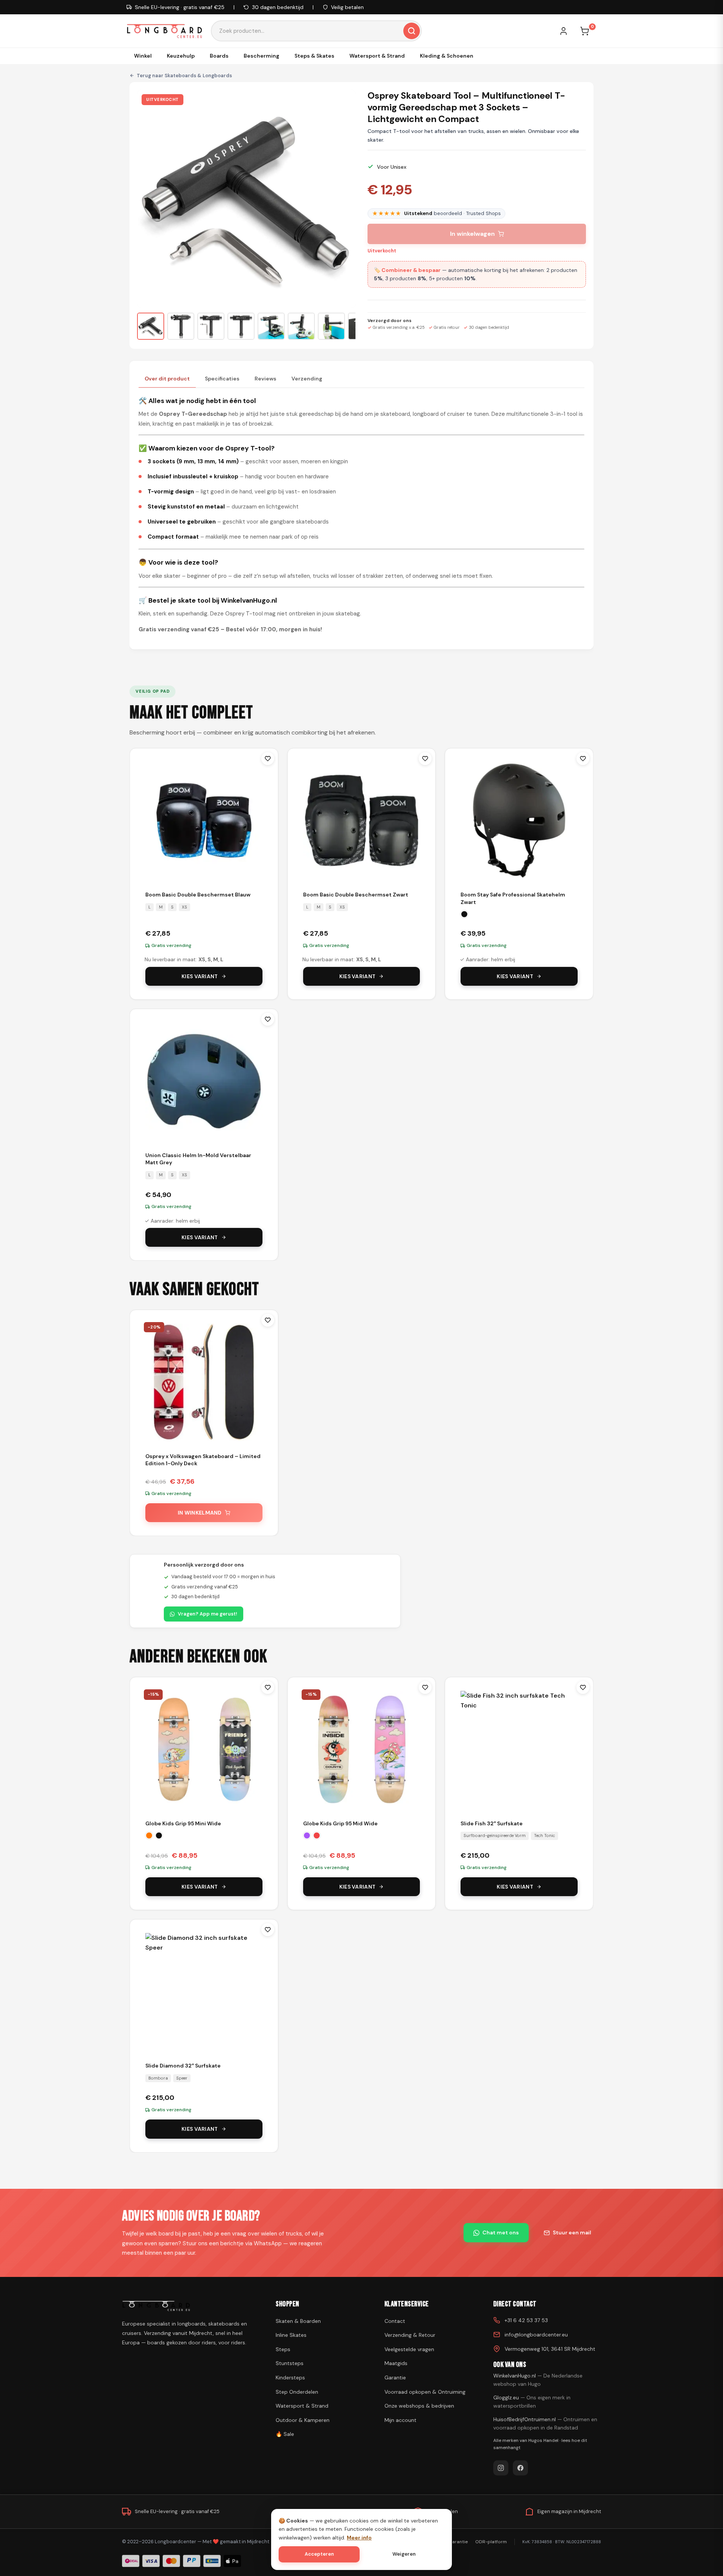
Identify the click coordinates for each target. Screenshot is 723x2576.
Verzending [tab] (307, 379)
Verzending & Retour (410, 2335)
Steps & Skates (314, 56)
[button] (151, 326)
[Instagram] (501, 2468)
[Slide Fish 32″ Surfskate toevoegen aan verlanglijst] (583, 1687)
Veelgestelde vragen (409, 2349)
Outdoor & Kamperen (303, 2420)
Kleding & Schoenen (447, 56)
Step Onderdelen (297, 2392)
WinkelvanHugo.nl (538, 2380)
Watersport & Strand (377, 56)
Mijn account (400, 2420)
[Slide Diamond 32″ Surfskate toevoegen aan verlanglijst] (268, 1930)
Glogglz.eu (532, 2402)
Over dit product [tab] (167, 379)
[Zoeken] (412, 31)
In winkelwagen (472, 234)
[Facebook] (520, 2468)
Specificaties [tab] (222, 379)
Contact (395, 2321)
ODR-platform (491, 2542)
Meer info (359, 2538)
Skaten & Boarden (298, 2321)
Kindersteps (290, 2377)
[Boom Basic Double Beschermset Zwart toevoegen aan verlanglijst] (425, 759)
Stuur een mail (572, 2232)
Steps (283, 2349)
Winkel (143, 56)
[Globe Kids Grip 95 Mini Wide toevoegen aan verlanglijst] (268, 1687)
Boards (219, 56)
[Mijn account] (567, 31)
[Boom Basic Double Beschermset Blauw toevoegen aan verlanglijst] (268, 759)
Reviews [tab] (265, 379)
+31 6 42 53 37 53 (526, 2320)
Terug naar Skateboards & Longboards (184, 76)
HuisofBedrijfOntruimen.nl (545, 2423)
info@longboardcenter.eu (536, 2335)
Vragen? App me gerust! (207, 1614)
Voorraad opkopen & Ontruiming (425, 2392)
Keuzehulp (181, 56)
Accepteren (319, 2554)
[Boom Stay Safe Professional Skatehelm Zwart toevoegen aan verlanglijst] (583, 759)
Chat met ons (501, 2232)
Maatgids (396, 2363)
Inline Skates (291, 2335)
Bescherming (262, 56)
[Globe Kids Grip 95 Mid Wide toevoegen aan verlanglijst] (425, 1687)
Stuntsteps (290, 2363)
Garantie (395, 2377)
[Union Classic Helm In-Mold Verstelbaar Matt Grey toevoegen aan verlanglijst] (268, 1019)
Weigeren (404, 2554)
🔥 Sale (285, 2434)
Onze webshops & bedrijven (419, 2406)
